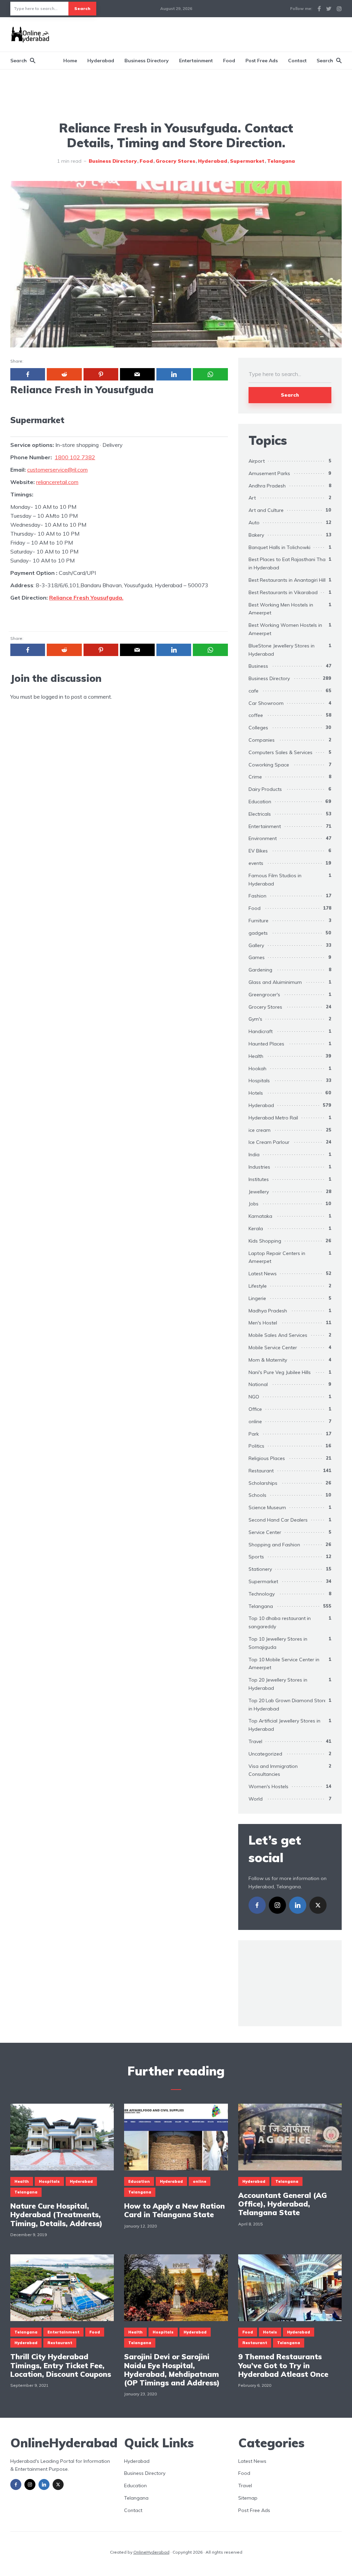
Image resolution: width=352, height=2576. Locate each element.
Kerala (256, 1228)
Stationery (260, 1569)
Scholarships (263, 1483)
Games (257, 957)
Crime (255, 777)
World (256, 1799)
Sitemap (248, 2498)
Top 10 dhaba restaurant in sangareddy (280, 1622)
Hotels (256, 1093)
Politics (256, 1446)
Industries (259, 1167)
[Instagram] (277, 1905)
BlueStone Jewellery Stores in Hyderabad (282, 650)
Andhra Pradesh (267, 486)
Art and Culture (266, 510)
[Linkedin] (298, 1905)
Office (255, 1409)
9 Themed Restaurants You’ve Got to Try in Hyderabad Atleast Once (283, 2365)
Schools (257, 1495)
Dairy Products (265, 789)
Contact (297, 61)
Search (82, 8)
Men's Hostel (263, 1323)
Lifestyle (258, 1286)
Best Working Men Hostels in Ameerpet (281, 609)
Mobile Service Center (273, 1348)
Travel (255, 1741)
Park (254, 1434)
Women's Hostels (268, 1786)
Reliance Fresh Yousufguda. (86, 598)
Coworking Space (269, 765)
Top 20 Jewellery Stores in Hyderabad (278, 1684)
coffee (256, 715)
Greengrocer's (264, 995)
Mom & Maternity (268, 1360)
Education (260, 802)
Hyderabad (101, 61)
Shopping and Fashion (274, 1545)
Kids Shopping (265, 1241)
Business (258, 666)
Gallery (256, 945)
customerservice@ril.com (57, 470)
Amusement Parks (269, 473)
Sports (256, 1557)
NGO (254, 1397)
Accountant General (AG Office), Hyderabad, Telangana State (283, 2204)
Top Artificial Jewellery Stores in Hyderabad (284, 1725)
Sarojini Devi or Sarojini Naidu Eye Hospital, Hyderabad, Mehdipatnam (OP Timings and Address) (172, 2370)
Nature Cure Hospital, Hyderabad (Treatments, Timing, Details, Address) (56, 2215)
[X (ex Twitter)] (318, 1905)
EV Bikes (258, 851)
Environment (263, 838)
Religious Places (267, 1458)
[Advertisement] (217, 33)
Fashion (257, 896)
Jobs (254, 1204)
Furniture (258, 921)
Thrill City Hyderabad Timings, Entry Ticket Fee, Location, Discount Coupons (61, 2365)
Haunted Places (266, 1044)
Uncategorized (265, 1754)
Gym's (255, 1019)
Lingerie (257, 1298)
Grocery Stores (175, 161)
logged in (52, 697)
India (254, 1155)
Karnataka (260, 1216)
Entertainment (196, 61)
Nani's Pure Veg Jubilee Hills (280, 1372)
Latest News (263, 1274)
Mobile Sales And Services (278, 1335)
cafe (254, 691)
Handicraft (261, 1031)
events (256, 863)
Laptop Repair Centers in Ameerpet (277, 1257)
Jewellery (259, 1192)
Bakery (256, 535)
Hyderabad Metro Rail (273, 1118)
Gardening (260, 970)
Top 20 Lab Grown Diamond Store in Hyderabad (288, 1705)
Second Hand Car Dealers (278, 1520)
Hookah (257, 1069)
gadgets (258, 933)
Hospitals (259, 1081)
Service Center (265, 1532)
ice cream (260, 1130)
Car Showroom (266, 703)
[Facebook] (257, 1905)
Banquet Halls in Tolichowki (279, 547)
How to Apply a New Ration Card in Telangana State (174, 2210)
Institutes (259, 1179)
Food (229, 61)
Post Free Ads (262, 61)
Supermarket (247, 161)
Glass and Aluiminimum (275, 982)
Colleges (258, 728)
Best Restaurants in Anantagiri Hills (288, 580)
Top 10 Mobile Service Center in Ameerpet (284, 1664)
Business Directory (147, 61)
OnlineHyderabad (151, 2552)
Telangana (281, 161)
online (255, 1421)
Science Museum (267, 1507)
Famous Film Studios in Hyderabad (275, 880)
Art (252, 498)
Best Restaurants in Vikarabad (283, 592)
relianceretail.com (57, 482)
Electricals (260, 814)
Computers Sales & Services (280, 752)
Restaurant (261, 1471)
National (258, 1384)
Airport (257, 461)
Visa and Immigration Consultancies (273, 1770)
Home (70, 61)
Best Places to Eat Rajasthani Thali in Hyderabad (288, 563)
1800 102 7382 (75, 457)
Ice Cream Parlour (269, 1142)
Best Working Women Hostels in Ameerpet (285, 629)
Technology (262, 1594)
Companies (262, 740)
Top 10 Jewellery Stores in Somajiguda (278, 1643)
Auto (254, 523)
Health (256, 1056)
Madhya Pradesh (268, 1311)
